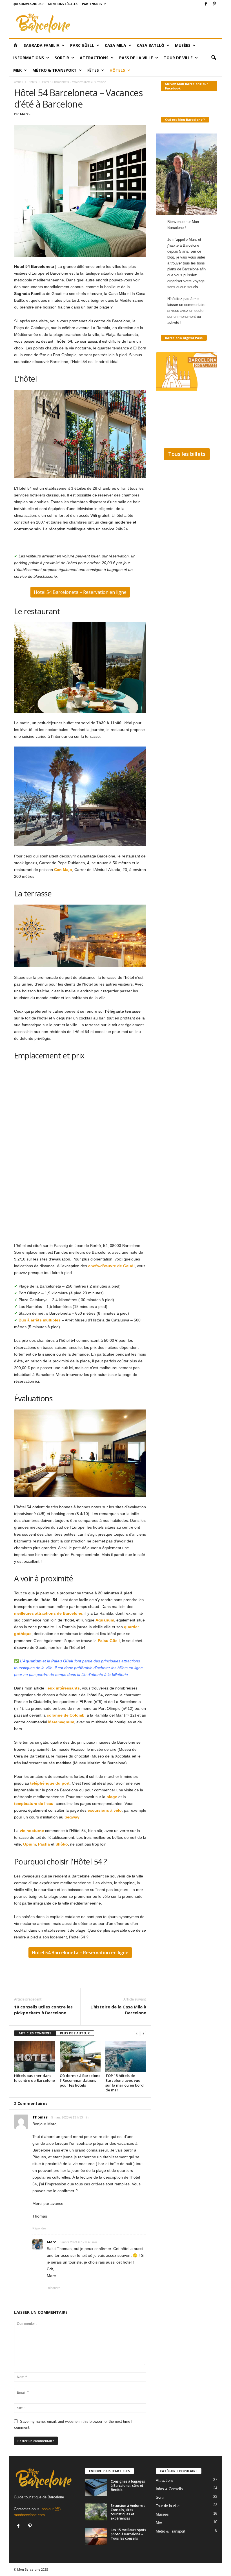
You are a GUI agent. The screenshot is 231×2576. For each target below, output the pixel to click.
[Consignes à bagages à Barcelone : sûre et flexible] (96, 2488)
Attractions (94, 58)
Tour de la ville (168, 2506)
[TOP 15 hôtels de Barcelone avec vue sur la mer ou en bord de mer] (126, 2056)
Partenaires (92, 4)
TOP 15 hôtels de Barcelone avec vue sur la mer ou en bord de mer (125, 2083)
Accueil (19, 82)
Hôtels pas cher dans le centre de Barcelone (35, 2078)
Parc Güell (82, 45)
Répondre (39, 2228)
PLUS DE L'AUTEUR (75, 2033)
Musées (183, 45)
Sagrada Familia (42, 45)
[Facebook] (206, 4)
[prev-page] (137, 2033)
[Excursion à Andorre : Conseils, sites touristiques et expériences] (96, 2512)
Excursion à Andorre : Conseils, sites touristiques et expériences (128, 2512)
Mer (17, 70)
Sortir (62, 58)
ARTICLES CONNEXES (35, 2033)
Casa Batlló (151, 45)
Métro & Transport (55, 70)
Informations (29, 58)
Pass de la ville (136, 58)
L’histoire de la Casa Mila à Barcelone (118, 2010)
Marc (24, 114)
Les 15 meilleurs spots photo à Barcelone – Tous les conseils (128, 2534)
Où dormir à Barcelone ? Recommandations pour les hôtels (80, 2080)
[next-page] (143, 2033)
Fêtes (93, 70)
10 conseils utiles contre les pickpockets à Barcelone (43, 2010)
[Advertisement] (150, 23)
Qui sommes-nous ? (28, 4)
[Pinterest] (214, 4)
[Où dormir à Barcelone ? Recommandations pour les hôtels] (80, 2056)
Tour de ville (178, 58)
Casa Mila (115, 45)
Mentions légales (63, 4)
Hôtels (117, 70)
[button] (214, 58)
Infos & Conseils (169, 2489)
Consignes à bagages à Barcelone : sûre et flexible (128, 2486)
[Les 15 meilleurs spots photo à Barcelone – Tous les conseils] (96, 2536)
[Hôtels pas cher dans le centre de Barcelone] (35, 2056)
